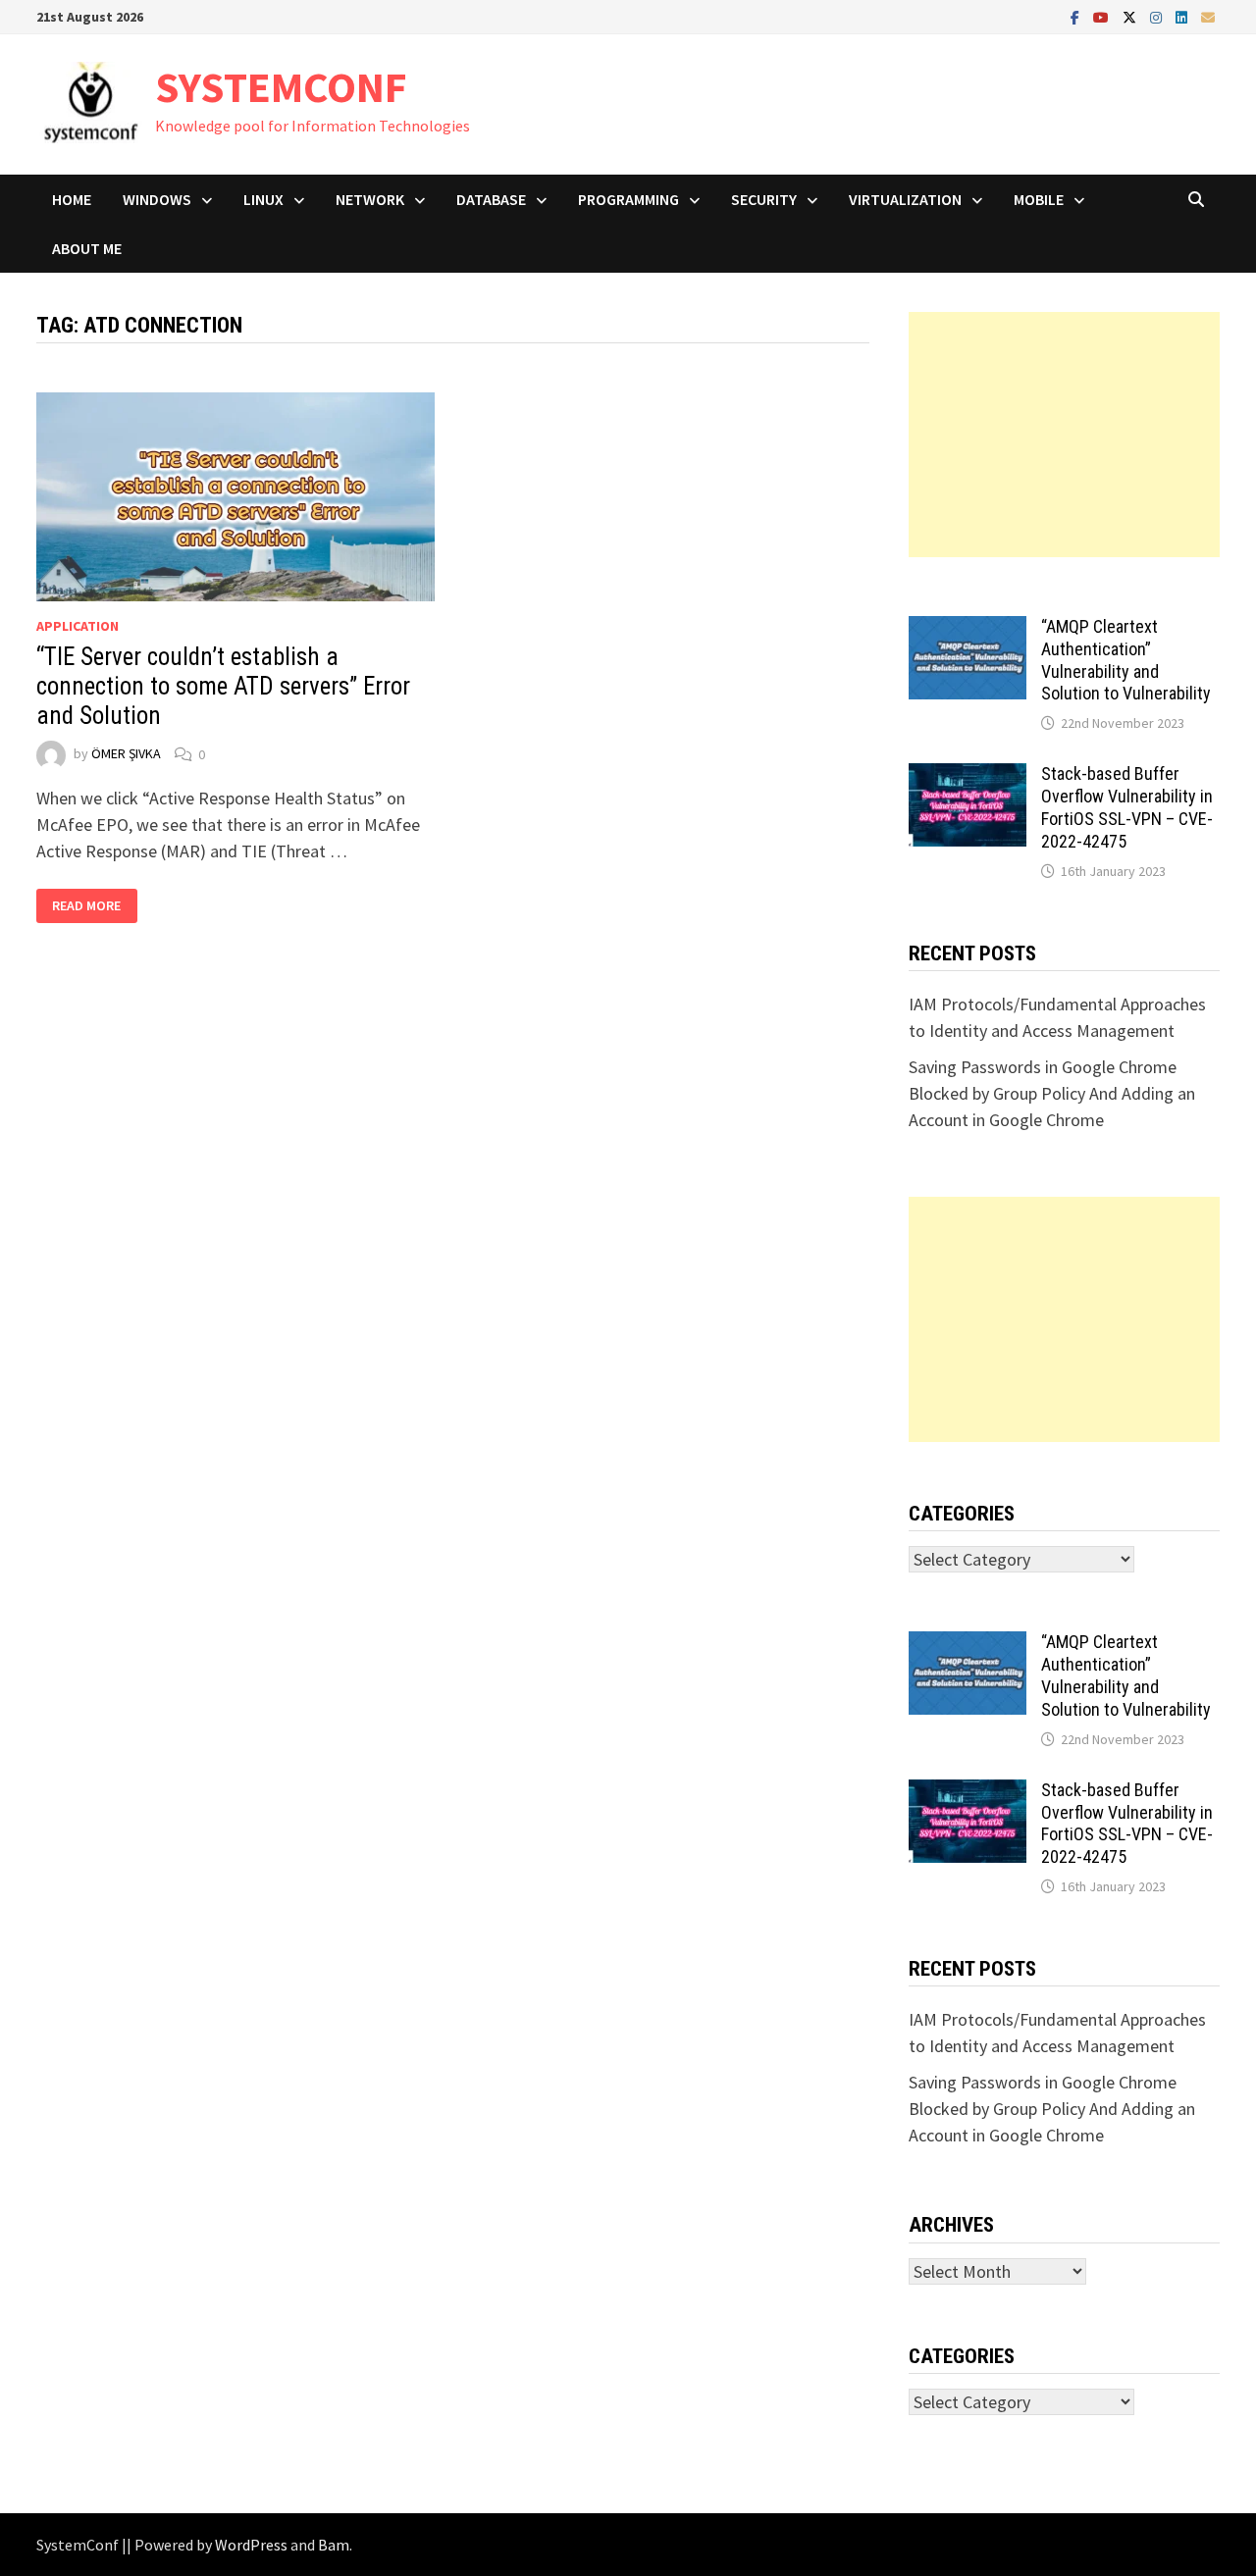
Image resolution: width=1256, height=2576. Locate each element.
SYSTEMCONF (281, 87)
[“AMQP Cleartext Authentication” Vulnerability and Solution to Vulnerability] (968, 629)
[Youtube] (1103, 16)
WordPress (251, 2545)
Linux (263, 199)
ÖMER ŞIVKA (126, 754)
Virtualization (905, 199)
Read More (92, 906)
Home (72, 199)
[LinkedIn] (1183, 16)
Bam (334, 2545)
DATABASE (491, 199)
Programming (628, 199)
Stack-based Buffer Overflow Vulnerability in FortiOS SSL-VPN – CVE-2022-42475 (1127, 807)
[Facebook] (1077, 16)
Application (78, 626)
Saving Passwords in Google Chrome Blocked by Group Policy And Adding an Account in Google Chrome (1052, 1093)
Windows (157, 199)
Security (764, 199)
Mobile (1039, 199)
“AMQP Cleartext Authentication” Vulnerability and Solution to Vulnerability (1126, 660)
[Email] (1208, 16)
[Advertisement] (1065, 435)
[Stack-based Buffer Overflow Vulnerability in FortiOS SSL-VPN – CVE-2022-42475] (968, 776)
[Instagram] (1158, 16)
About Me (87, 248)
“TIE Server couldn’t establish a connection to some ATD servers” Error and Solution (223, 686)
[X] (1131, 16)
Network (370, 199)
